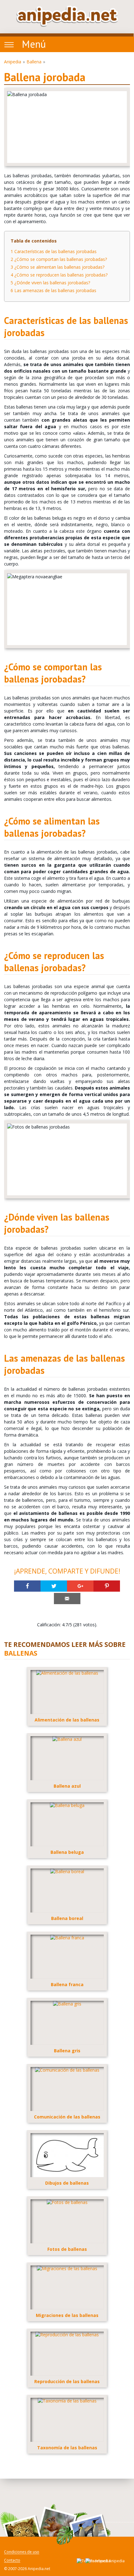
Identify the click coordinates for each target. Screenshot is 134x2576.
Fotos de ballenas (67, 2249)
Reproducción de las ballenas (67, 2381)
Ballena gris (67, 2051)
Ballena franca (67, 1984)
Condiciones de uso (22, 2552)
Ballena (34, 62)
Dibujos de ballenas (67, 2183)
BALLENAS (21, 1653)
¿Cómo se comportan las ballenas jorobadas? (59, 259)
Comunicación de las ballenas (67, 2117)
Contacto (12, 2561)
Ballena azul (67, 1786)
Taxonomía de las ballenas (67, 2448)
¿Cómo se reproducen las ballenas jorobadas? (59, 275)
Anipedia (13, 62)
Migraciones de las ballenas (67, 2315)
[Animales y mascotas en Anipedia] (67, 16)
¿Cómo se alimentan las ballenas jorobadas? (57, 267)
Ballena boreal (67, 1918)
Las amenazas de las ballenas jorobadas (53, 290)
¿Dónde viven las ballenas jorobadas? (50, 283)
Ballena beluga (67, 1852)
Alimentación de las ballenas (67, 1720)
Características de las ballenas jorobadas (54, 251)
